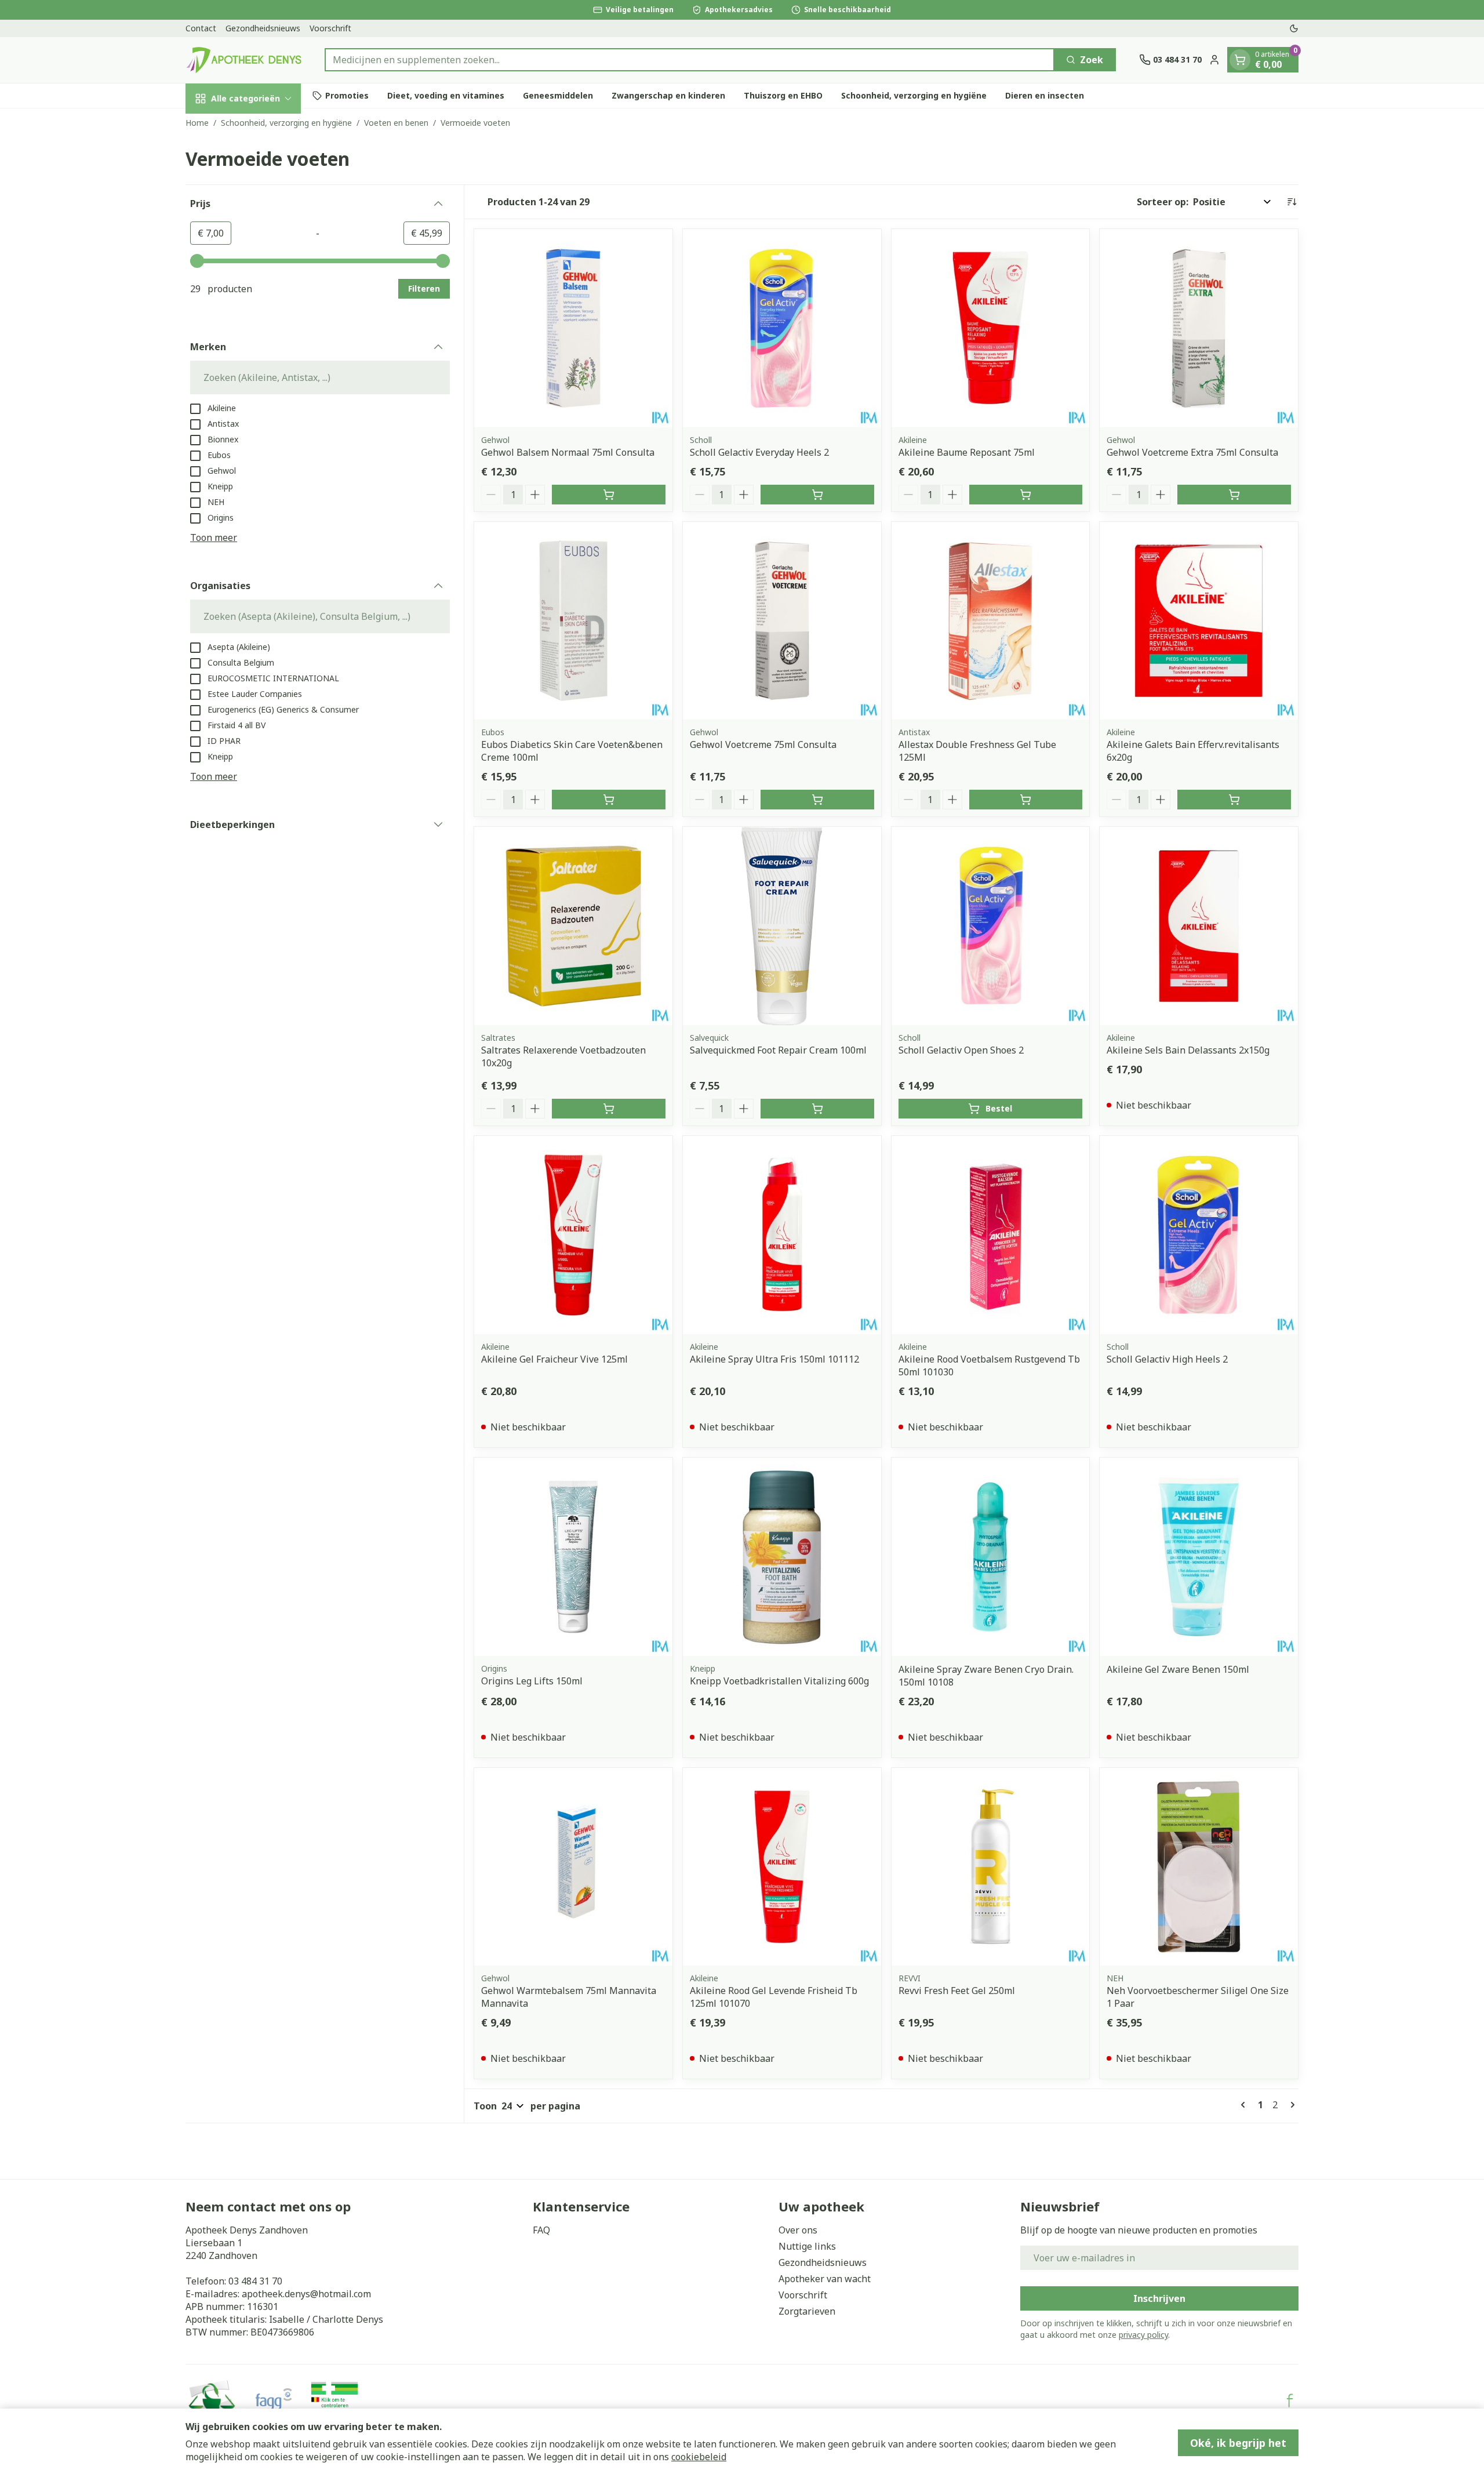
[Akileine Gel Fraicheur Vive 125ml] (573, 1235)
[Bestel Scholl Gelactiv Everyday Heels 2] (817, 495)
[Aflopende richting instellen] (1292, 202)
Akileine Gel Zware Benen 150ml (1178, 1669)
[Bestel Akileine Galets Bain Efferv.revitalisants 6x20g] (1234, 800)
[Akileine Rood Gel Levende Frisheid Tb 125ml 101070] (782, 1867)
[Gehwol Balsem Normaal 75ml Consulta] (573, 328)
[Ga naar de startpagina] (243, 60)
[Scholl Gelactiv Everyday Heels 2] (782, 328)
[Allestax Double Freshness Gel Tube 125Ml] (991, 621)
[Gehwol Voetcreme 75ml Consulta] (782, 621)
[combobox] (690, 60)
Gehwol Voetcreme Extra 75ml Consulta (1192, 452)
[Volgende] (1290, 2105)
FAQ (541, 2230)
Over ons (798, 2230)
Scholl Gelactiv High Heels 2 (1167, 1359)
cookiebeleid (699, 2457)
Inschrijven (1159, 2298)
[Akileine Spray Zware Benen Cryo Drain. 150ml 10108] (991, 1557)
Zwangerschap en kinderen (668, 95)
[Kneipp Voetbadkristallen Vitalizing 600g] (782, 1557)
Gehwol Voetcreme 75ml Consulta (763, 744)
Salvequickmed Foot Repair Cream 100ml (778, 1050)
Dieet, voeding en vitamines (446, 95)
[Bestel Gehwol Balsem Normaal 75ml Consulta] (609, 495)
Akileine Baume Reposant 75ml (967, 452)
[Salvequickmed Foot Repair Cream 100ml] (782, 926)
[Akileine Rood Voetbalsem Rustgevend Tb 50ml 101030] (991, 1235)
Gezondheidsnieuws (263, 28)
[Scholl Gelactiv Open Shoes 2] (991, 926)
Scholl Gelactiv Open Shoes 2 (961, 1050)
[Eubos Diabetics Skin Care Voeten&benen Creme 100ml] (573, 621)
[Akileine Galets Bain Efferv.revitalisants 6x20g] (1199, 621)
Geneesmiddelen (558, 95)
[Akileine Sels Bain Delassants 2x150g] (1199, 926)
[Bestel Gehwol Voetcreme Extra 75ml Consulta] (1234, 495)
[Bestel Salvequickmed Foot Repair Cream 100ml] (817, 1109)
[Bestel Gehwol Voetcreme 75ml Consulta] (817, 800)
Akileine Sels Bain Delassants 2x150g (1188, 1050)
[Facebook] (1290, 2400)
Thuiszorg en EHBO (783, 95)
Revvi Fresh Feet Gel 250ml (957, 1991)
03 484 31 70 (255, 2281)
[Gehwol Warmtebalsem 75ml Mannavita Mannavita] (573, 1867)
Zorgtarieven (807, 2311)
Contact (201, 28)
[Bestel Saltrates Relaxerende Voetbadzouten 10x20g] (609, 1109)
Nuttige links (807, 2246)
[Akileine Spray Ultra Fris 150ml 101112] (782, 1235)
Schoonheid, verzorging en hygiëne (914, 95)
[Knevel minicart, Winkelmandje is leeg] (1240, 60)
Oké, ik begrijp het (1238, 2443)
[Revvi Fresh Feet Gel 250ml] (991, 1867)
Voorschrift (330, 28)
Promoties (347, 95)
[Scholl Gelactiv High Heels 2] (1199, 1235)
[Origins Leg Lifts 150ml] (573, 1557)
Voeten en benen (396, 123)
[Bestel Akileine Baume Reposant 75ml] (1026, 495)
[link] (1245, 2105)
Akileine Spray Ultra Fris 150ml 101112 (774, 1359)
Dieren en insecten (1045, 95)
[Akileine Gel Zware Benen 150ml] (1199, 1557)
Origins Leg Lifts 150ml (532, 1681)
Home (197, 123)
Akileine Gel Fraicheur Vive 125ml (554, 1359)
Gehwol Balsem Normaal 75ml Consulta (568, 452)
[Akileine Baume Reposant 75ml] (991, 328)
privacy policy (1143, 2335)
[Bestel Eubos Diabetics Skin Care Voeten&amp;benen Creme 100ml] (609, 800)
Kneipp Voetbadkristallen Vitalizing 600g (779, 1681)
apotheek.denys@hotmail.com (306, 2294)
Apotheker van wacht (825, 2279)
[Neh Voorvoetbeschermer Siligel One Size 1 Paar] (1199, 1867)
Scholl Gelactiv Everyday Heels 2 (759, 452)
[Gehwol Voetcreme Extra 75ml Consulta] (1199, 328)
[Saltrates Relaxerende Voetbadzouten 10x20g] (573, 926)
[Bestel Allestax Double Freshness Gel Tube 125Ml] (1026, 800)
